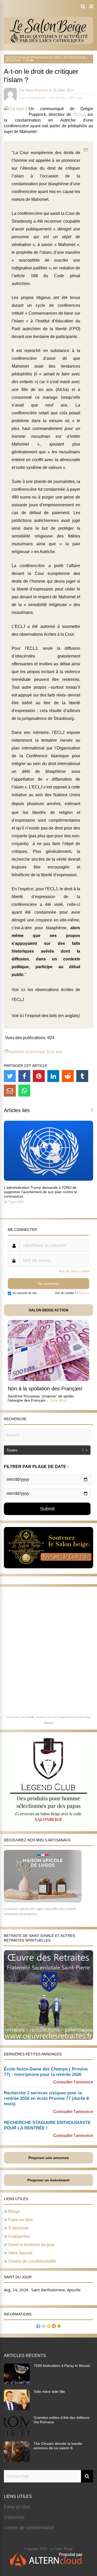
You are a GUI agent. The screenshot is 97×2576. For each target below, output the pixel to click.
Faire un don (21, 2220)
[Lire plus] (59, 1400)
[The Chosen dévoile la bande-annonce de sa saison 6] (17, 2461)
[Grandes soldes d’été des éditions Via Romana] (17, 2435)
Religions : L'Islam (20, 60)
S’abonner (18, 2228)
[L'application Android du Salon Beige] (59, 2327)
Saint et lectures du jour (32, 2245)
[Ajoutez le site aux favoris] (49, 2327)
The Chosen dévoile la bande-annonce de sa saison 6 (58, 2446)
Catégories (19, 2236)
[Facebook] (24, 1076)
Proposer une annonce (49, 2158)
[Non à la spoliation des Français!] (48, 1380)
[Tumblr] (82, 1076)
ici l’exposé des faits (38, 1016)
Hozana (49, 1723)
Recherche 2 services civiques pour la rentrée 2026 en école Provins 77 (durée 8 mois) (46, 2098)
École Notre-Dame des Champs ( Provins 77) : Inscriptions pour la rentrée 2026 (46, 2072)
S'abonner (14, 2517)
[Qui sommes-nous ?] (38, 2327)
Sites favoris (20, 2253)
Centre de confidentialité (32, 2261)
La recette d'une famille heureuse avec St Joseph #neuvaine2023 (46, 1717)
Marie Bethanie (37, 90)
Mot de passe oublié (74, 1271)
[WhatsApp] (24, 1091)
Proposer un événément (48, 2180)
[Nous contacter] (43, 2327)
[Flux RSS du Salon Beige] (54, 2327)
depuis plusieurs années (36, 804)
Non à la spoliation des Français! (45, 1389)
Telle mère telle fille (49, 2392)
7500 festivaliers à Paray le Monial (62, 2366)
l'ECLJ (79, 114)
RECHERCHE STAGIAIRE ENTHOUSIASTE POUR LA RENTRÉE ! (47, 2125)
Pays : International (70, 57)
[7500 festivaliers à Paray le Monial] (17, 2383)
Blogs (14, 2211)
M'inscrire (83, 1293)
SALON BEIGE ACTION (48, 1310)
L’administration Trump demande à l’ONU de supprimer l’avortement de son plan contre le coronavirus (40, 1192)
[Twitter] (10, 1076)
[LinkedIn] (53, 1076)
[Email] (10, 1091)
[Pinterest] (39, 1076)
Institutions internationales (29, 57)
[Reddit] (68, 1076)
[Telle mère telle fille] (17, 2409)
